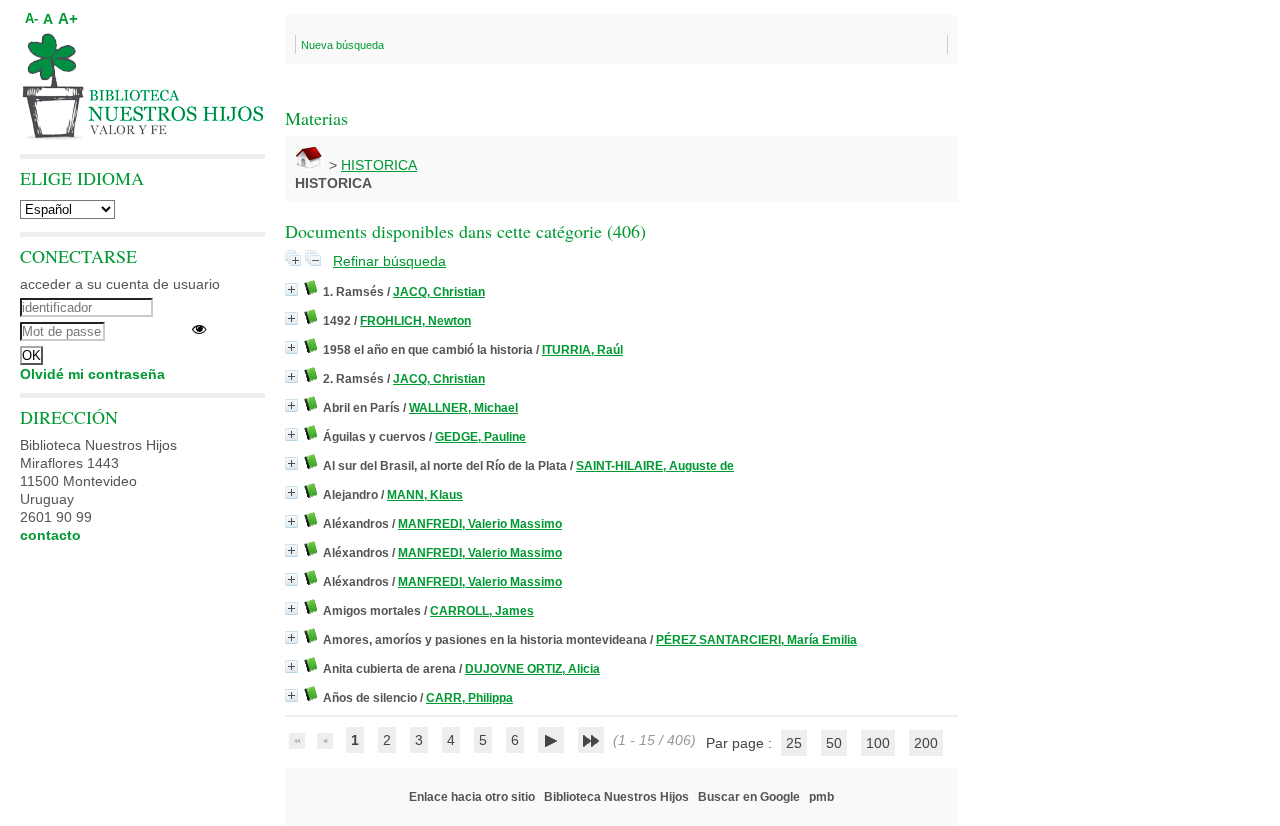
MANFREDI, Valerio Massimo (480, 524)
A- (31, 19)
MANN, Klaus (425, 495)
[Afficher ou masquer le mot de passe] (199, 329)
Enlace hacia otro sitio (472, 797)
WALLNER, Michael (463, 408)
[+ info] (291, 289)
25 (794, 743)
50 (834, 743)
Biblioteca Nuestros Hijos (616, 797)
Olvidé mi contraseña (92, 374)
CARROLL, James (482, 611)
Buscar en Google (749, 797)
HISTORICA (379, 165)
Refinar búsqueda (389, 261)
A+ (68, 18)
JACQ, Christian (439, 292)
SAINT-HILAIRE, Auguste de (655, 466)
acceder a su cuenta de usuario (120, 284)
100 (878, 743)
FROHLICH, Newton (415, 321)
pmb (821, 797)
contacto (50, 535)
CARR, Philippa (469, 698)
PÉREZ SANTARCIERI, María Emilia (756, 640)
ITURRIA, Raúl (582, 350)
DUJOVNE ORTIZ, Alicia (532, 669)
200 (926, 743)
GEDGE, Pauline (480, 437)
